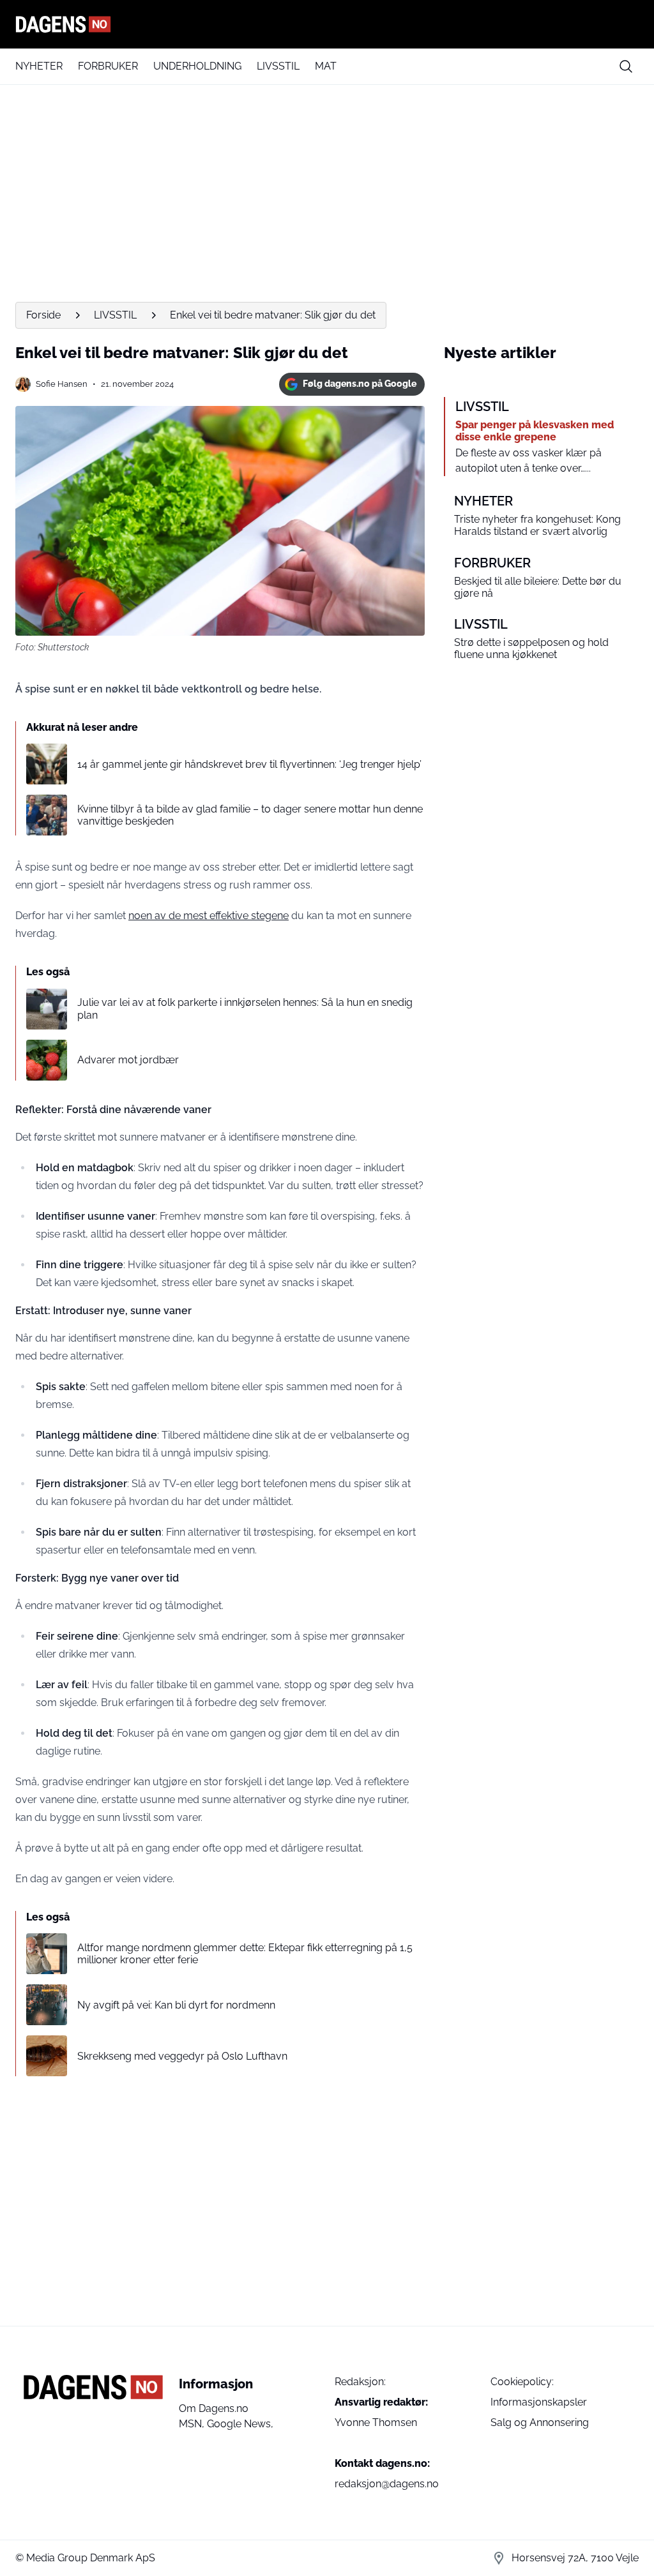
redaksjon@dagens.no (387, 2484)
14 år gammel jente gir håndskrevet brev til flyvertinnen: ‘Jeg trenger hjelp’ (249, 764)
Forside (43, 315)
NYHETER (39, 66)
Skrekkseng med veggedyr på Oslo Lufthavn (182, 2056)
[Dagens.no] (327, 24)
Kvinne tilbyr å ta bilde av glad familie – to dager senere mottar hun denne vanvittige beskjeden (250, 815)
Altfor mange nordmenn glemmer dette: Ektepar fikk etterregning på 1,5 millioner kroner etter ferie (245, 1954)
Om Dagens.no (214, 2408)
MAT (326, 66)
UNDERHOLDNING (197, 66)
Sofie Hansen (62, 384)
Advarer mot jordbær (128, 1060)
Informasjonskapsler (539, 2402)
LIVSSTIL (278, 66)
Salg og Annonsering (540, 2422)
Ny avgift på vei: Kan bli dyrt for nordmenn (176, 2005)
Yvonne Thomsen (376, 2422)
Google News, (240, 2424)
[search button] (626, 66)
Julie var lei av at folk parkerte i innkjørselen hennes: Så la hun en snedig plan (245, 1008)
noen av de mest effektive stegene (209, 916)
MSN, (193, 2424)
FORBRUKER (108, 66)
